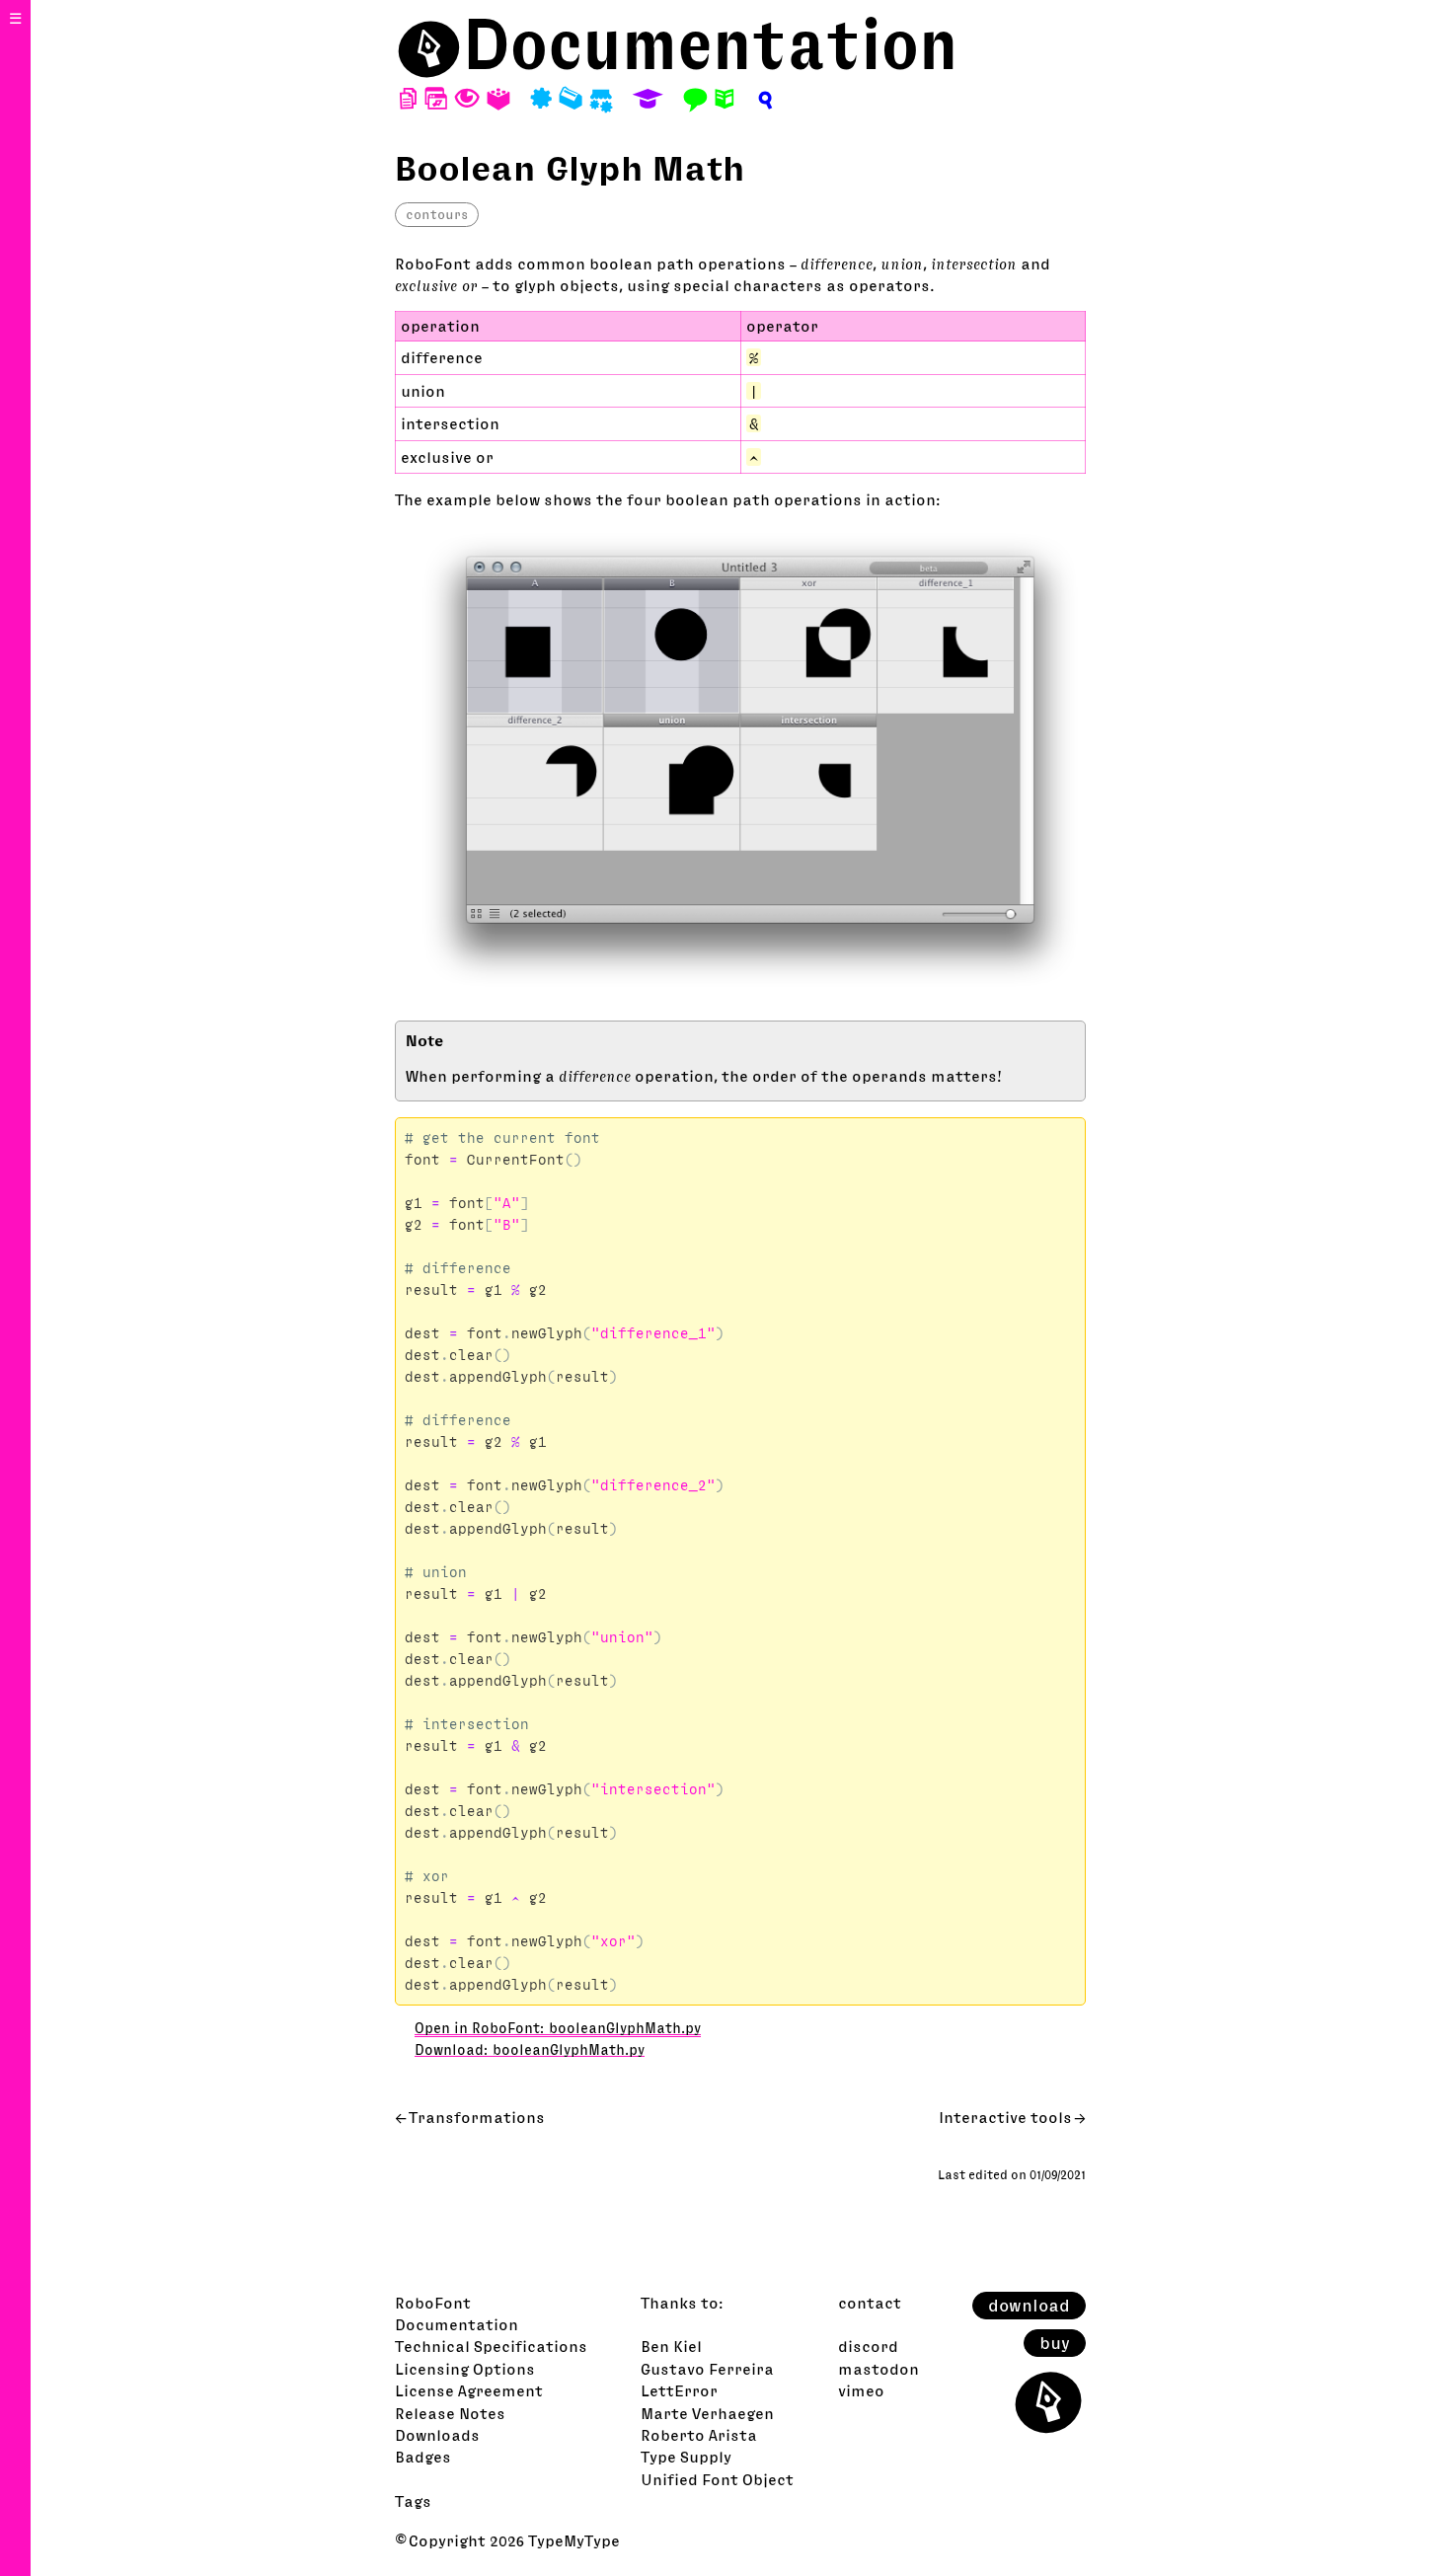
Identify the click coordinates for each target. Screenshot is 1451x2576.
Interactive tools (1005, 2117)
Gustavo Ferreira (707, 2369)
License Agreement (469, 2390)
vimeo (861, 2390)
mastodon (878, 2369)
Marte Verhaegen (707, 2413)
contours (437, 214)
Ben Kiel (671, 2346)
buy (1055, 2343)
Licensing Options (465, 2369)
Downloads (437, 2435)
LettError (679, 2390)
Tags (413, 2501)
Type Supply (686, 2457)
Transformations (477, 2117)
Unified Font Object (717, 2479)
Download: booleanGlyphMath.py (530, 2050)
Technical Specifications (491, 2346)
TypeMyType (574, 2540)
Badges (423, 2457)
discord (868, 2346)
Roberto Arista (699, 2435)
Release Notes (450, 2413)
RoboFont (433, 2303)
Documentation (711, 44)
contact (870, 2303)
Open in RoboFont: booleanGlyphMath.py (558, 2028)
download (1029, 2306)
